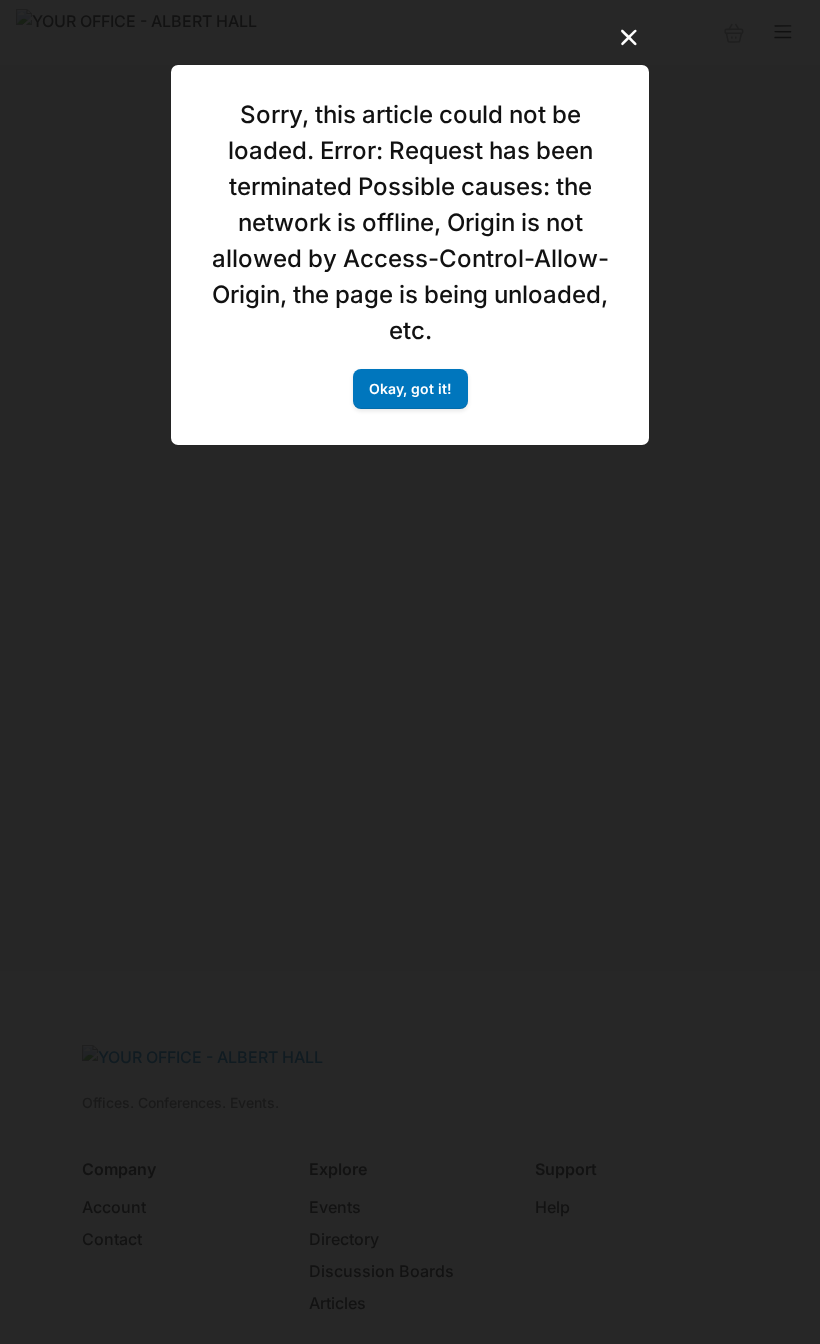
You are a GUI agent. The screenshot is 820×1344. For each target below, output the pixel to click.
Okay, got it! (410, 388)
